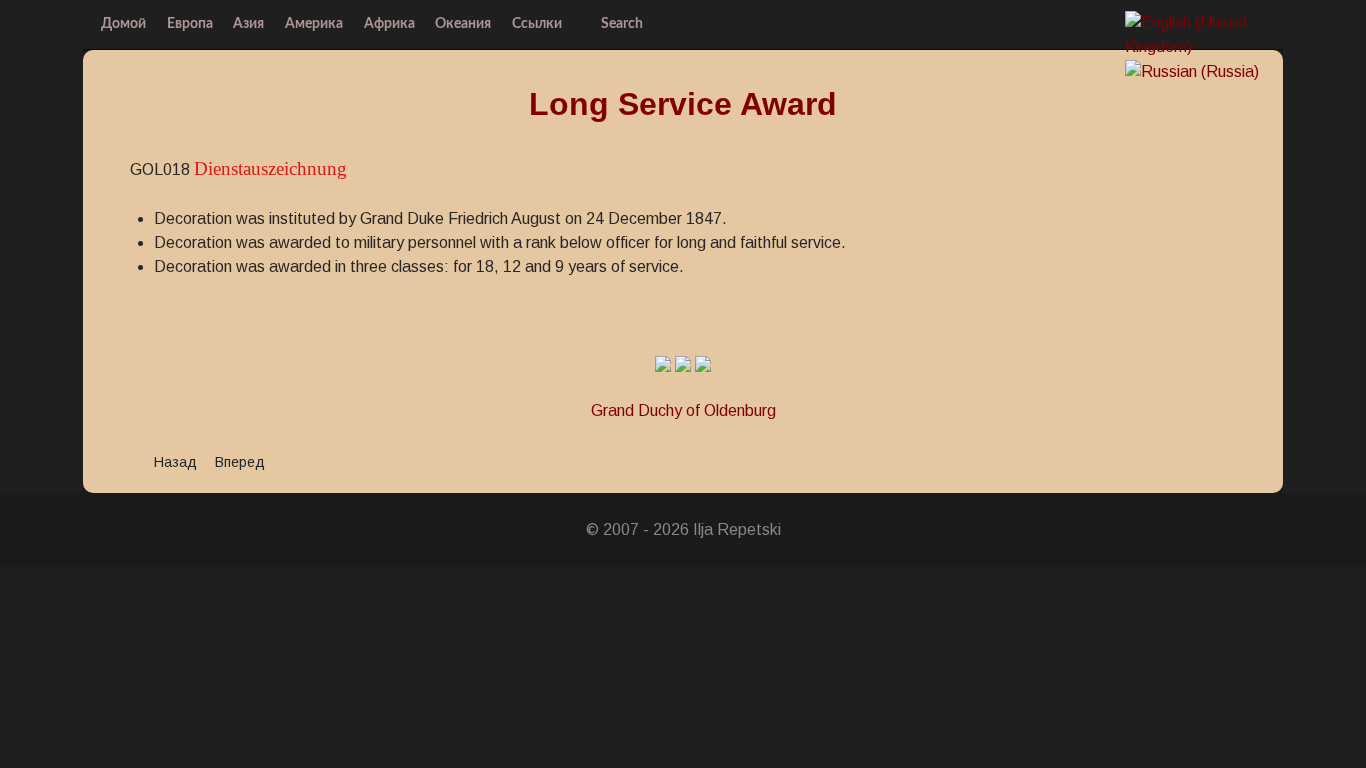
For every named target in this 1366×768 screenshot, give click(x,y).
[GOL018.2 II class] (683, 362)
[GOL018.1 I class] (663, 362)
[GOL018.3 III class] (703, 362)
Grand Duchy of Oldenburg (683, 410)
